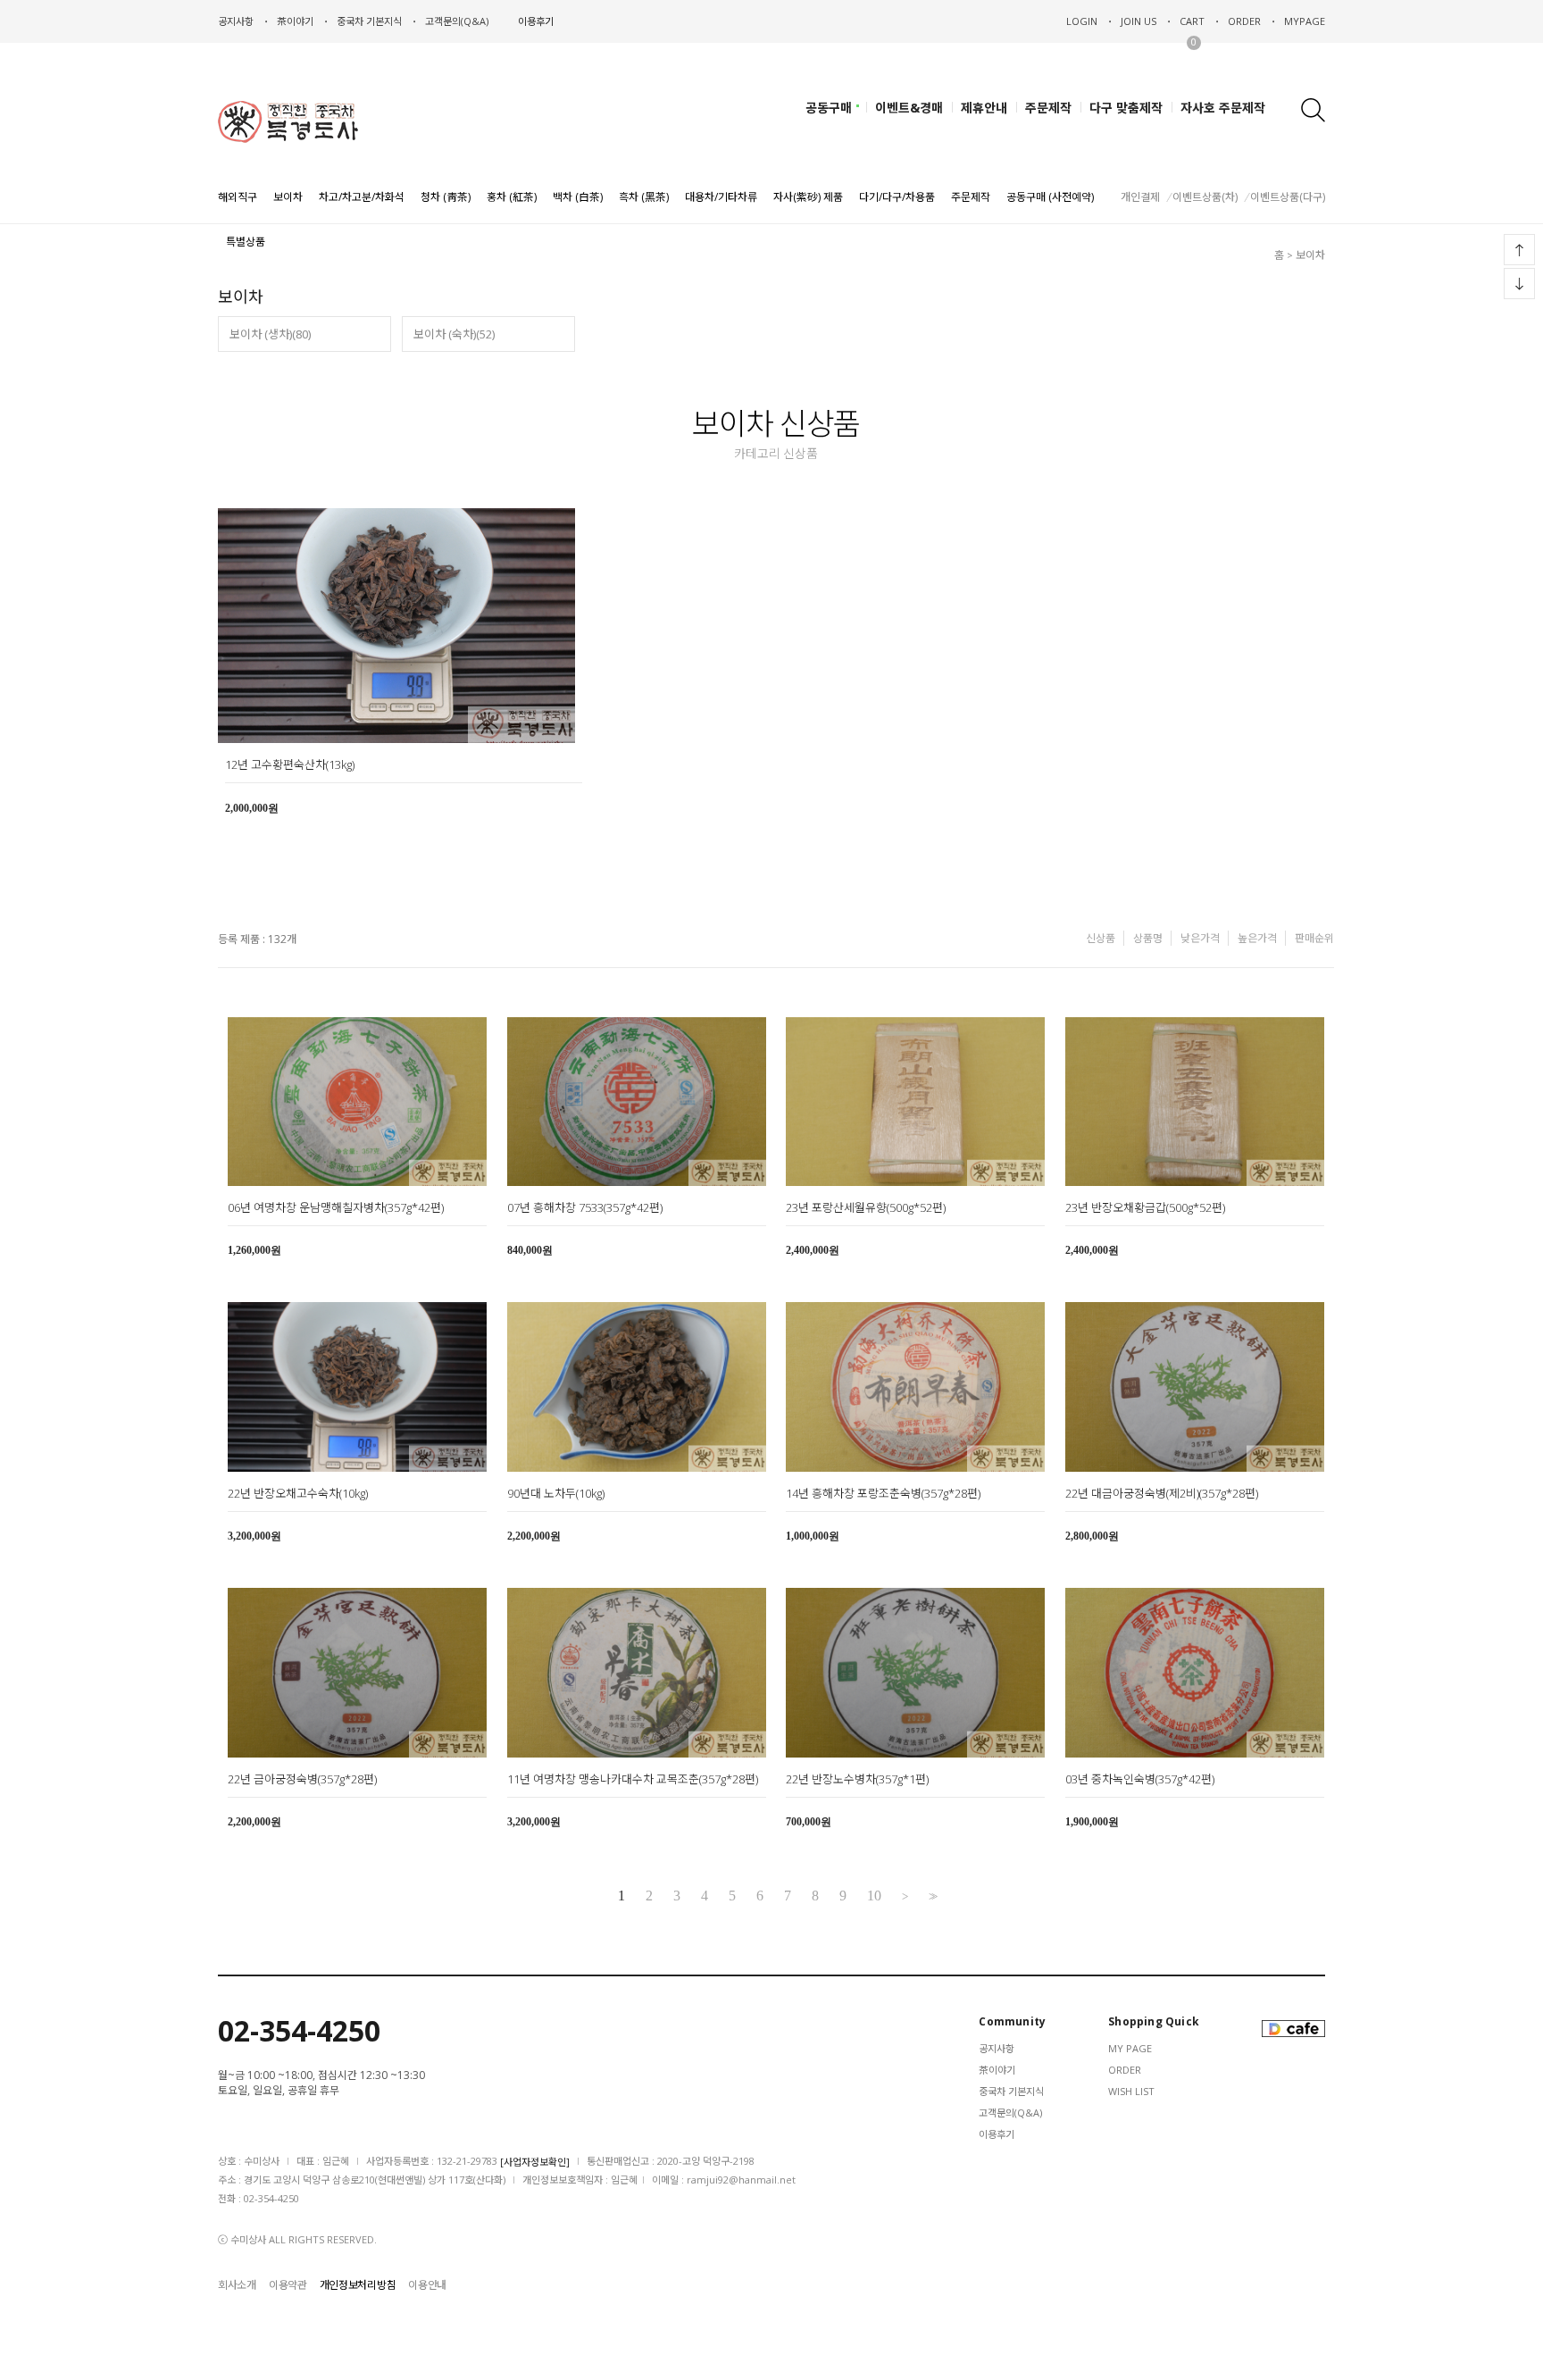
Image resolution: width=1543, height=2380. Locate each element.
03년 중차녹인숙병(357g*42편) (1140, 1779)
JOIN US (1138, 21)
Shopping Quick (1154, 2022)
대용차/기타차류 (721, 197)
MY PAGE (1130, 2048)
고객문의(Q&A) (457, 21)
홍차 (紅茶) (512, 197)
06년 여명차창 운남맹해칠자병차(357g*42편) (336, 1207)
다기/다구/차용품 (897, 197)
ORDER (1244, 21)
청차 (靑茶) (446, 197)
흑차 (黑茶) (644, 197)
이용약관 (288, 2285)
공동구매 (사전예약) (1050, 197)
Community (1012, 2022)
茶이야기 (295, 21)
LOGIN (1082, 21)
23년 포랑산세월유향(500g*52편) (866, 1207)
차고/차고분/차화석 (362, 197)
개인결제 (1140, 197)
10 (874, 1896)
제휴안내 (984, 108)
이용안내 (427, 2285)
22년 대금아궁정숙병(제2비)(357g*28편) (1162, 1493)
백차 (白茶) (578, 197)
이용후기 (536, 21)
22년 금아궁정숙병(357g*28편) (302, 1779)
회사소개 (237, 2285)
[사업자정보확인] (535, 2162)
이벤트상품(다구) (1288, 197)
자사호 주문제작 (1223, 108)
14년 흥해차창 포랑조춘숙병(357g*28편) (883, 1493)
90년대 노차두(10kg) (556, 1493)
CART (1192, 21)
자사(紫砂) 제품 (808, 197)
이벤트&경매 (909, 108)
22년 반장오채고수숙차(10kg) (298, 1493)
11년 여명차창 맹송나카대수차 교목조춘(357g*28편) (633, 1779)
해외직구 (238, 197)
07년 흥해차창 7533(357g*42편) (585, 1207)
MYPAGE (1305, 21)
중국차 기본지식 (369, 21)
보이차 (288, 197)
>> (931, 1896)
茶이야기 (997, 2070)
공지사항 (236, 21)
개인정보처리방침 (358, 2285)
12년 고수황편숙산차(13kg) (290, 764)
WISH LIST (1131, 2091)
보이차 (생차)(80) (270, 334)
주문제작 (1048, 108)
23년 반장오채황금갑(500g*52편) (1145, 1207)
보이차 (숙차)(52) (454, 334)
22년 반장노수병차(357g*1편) (857, 1779)
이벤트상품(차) (1205, 197)
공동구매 (829, 108)
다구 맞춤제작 (1126, 108)
